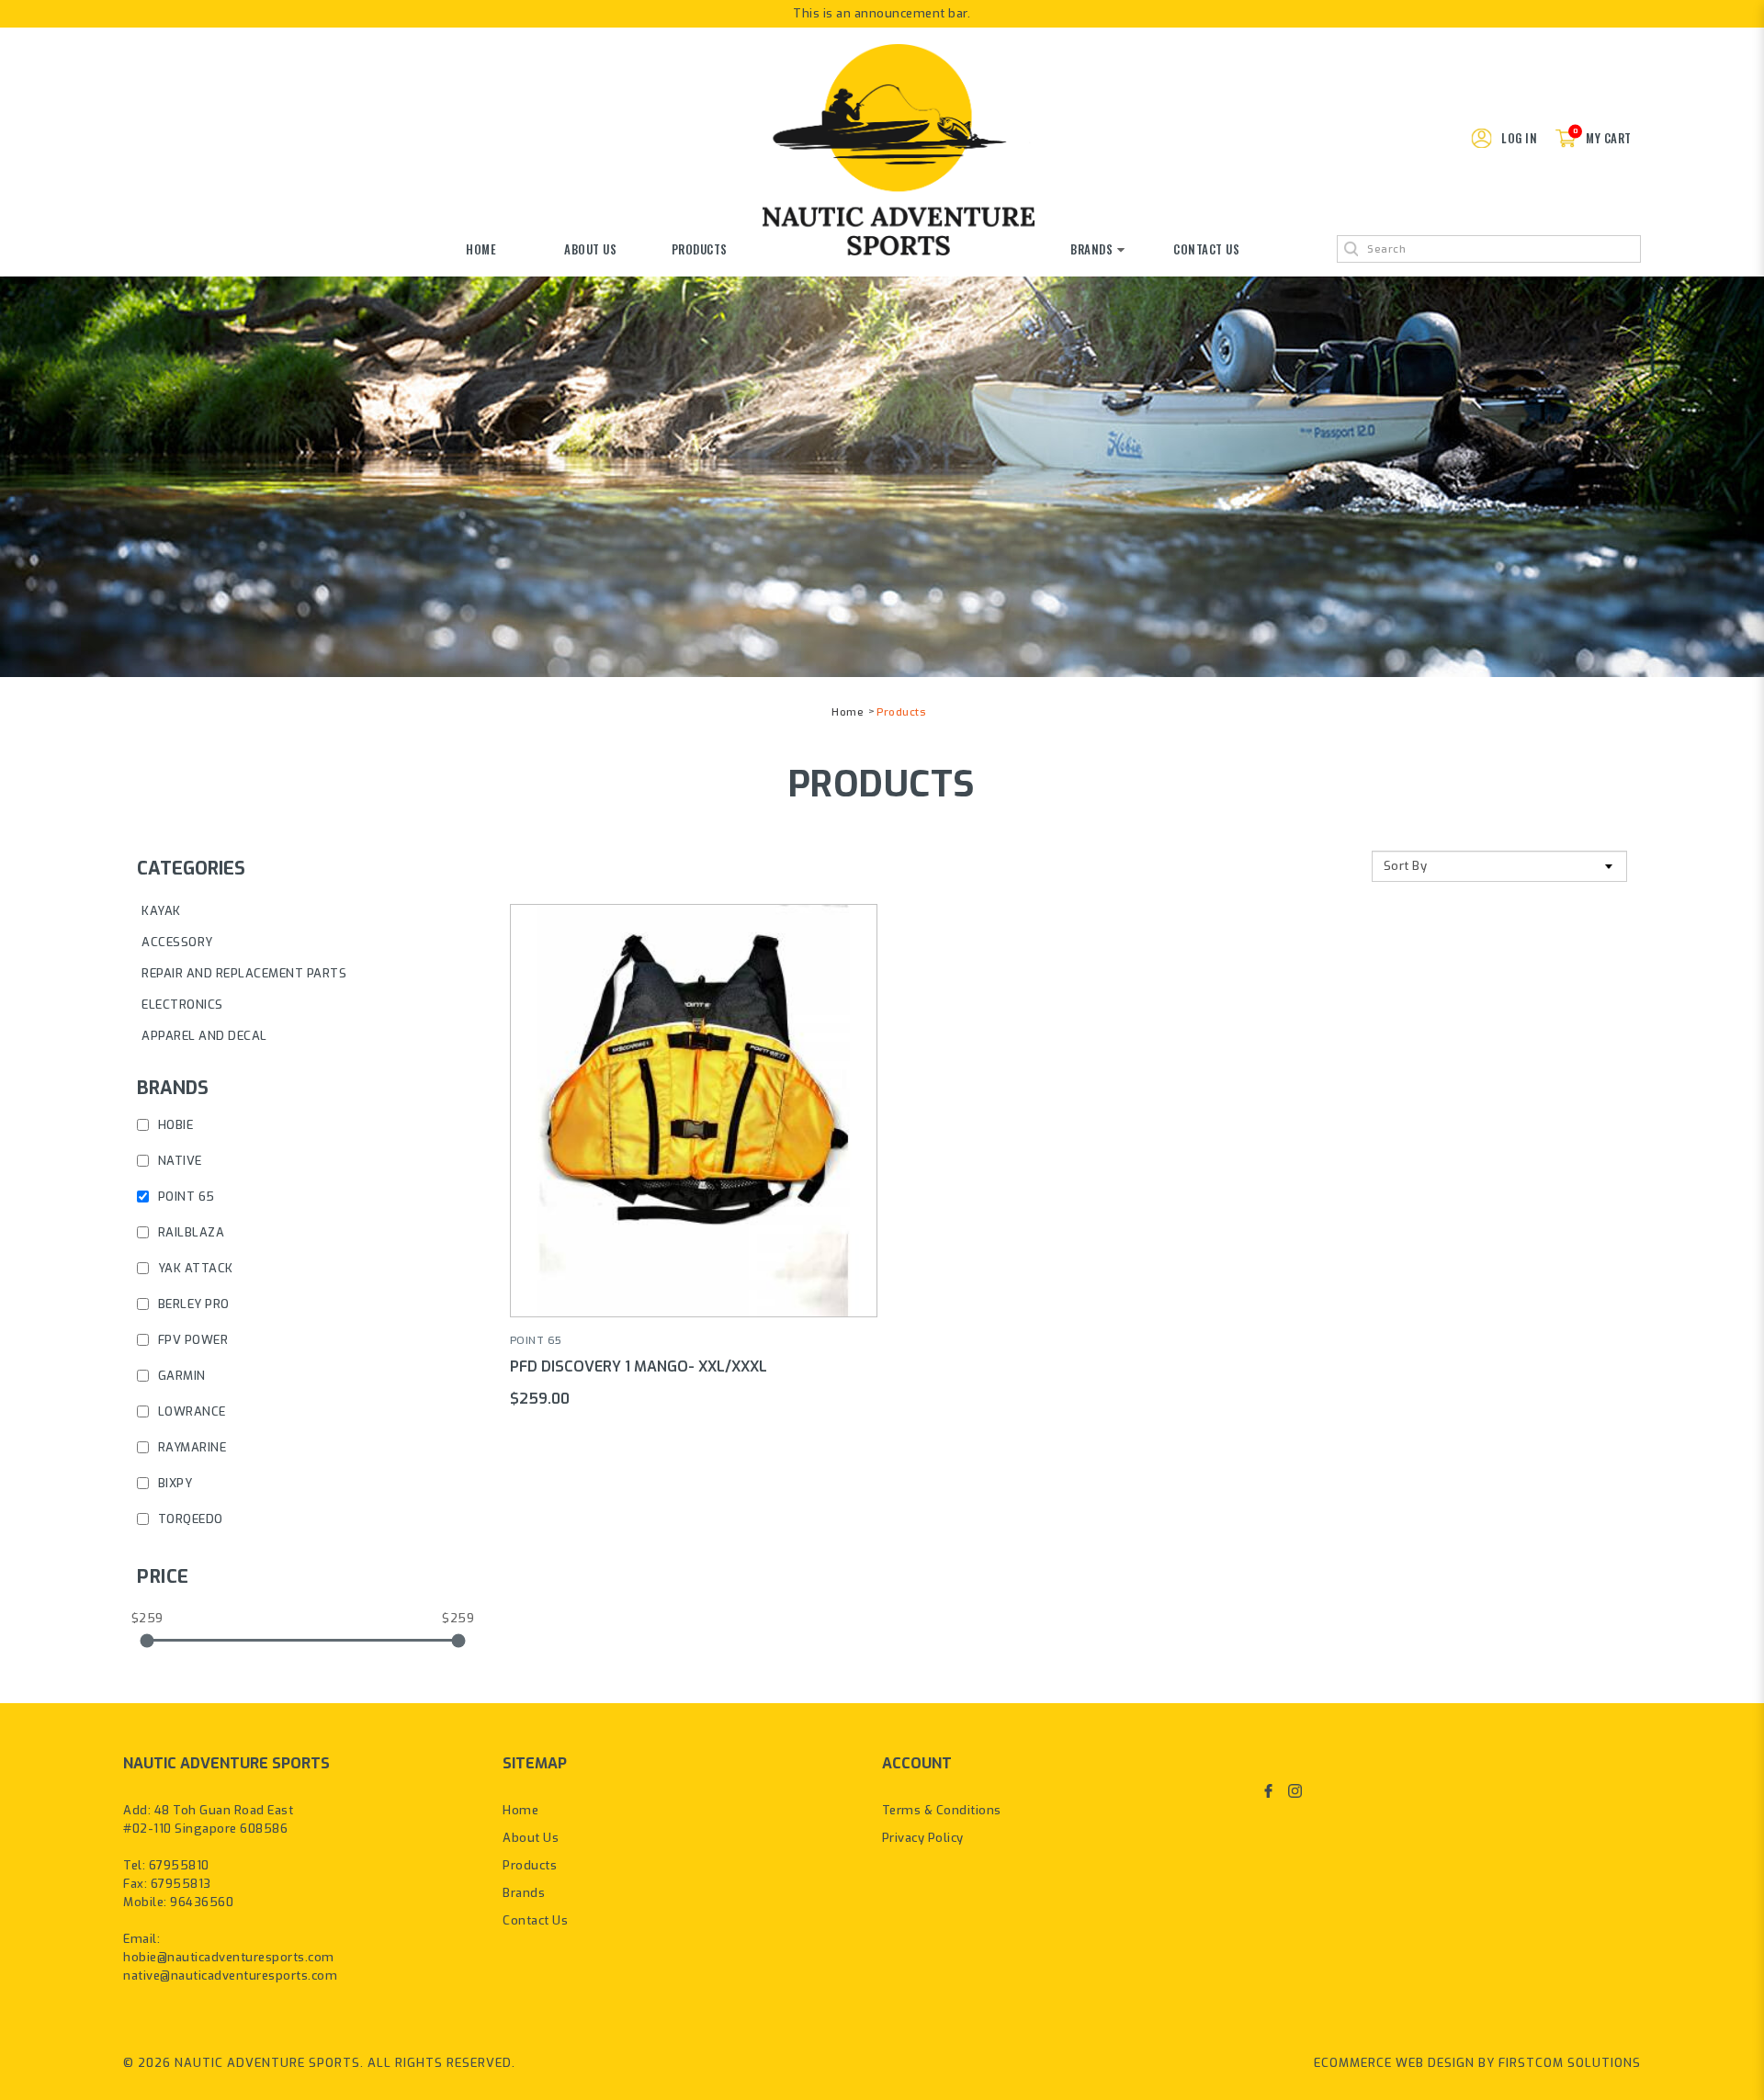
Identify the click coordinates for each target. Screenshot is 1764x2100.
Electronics (182, 1005)
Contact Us (535, 1920)
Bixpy (173, 1483)
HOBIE (174, 1125)
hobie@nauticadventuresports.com (229, 1957)
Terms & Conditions (942, 1810)
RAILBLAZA (189, 1232)
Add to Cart (694, 1082)
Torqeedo (189, 1519)
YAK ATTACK (194, 1268)
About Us (531, 1838)
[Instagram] (1295, 1790)
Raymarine (190, 1447)
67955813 (181, 1884)
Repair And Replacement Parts (244, 973)
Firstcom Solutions (1570, 2063)
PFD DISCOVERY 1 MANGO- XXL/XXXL (639, 1366)
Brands (524, 1893)
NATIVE (178, 1161)
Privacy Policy (923, 1838)
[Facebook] (1268, 1790)
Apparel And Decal (204, 1036)
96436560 (202, 1902)
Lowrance (190, 1411)
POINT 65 (185, 1197)
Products (901, 712)
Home (848, 712)
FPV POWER (191, 1340)
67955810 (179, 1865)
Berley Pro (192, 1304)
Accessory (177, 942)
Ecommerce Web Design (1394, 2063)
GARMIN (180, 1376)
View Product (693, 1139)
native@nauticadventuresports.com (230, 1976)
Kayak (161, 911)
